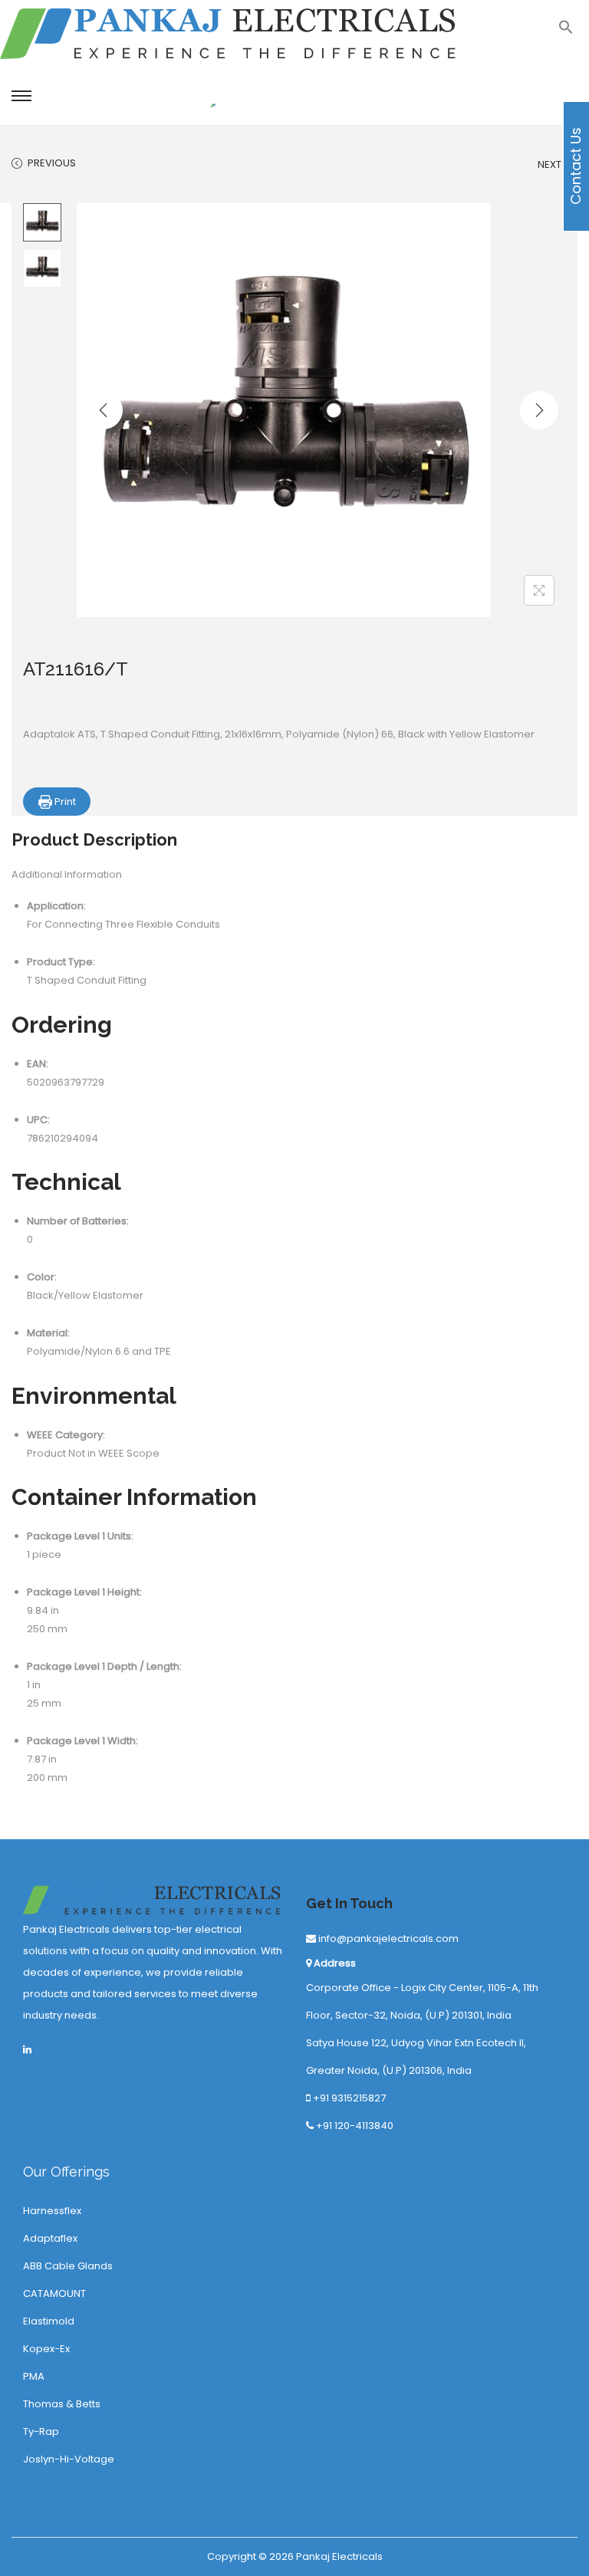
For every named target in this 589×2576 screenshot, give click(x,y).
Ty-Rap (41, 2431)
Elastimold (49, 2321)
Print (64, 802)
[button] (566, 31)
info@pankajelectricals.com (387, 1939)
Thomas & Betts (62, 2404)
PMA (34, 2376)
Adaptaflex (50, 2238)
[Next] (539, 410)
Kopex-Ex (46, 2349)
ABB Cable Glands (68, 2266)
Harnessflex (52, 2211)
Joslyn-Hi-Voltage (69, 2459)
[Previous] (104, 410)
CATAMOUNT (54, 2293)
